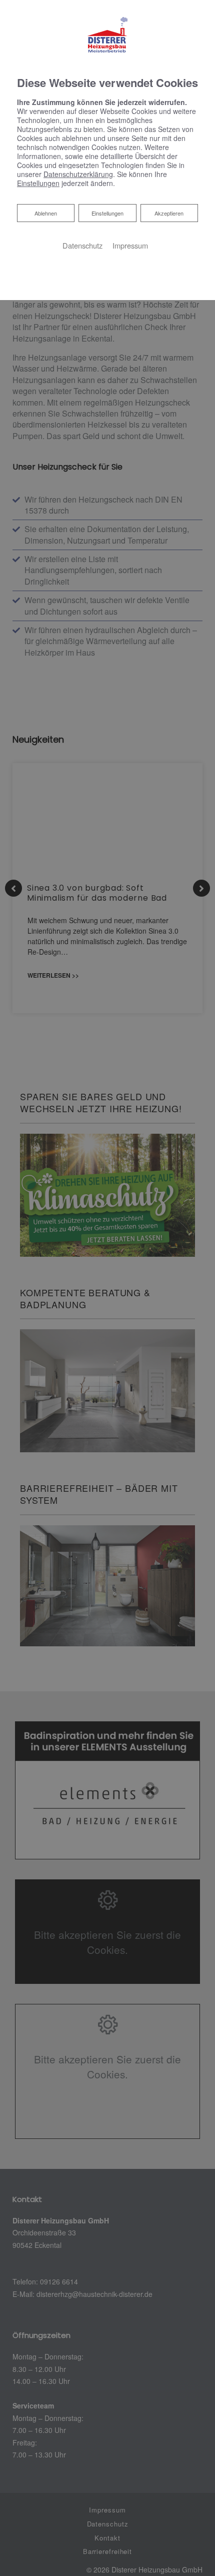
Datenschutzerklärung (78, 174)
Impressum (130, 245)
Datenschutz (82, 245)
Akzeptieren (169, 213)
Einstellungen (107, 213)
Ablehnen (45, 213)
